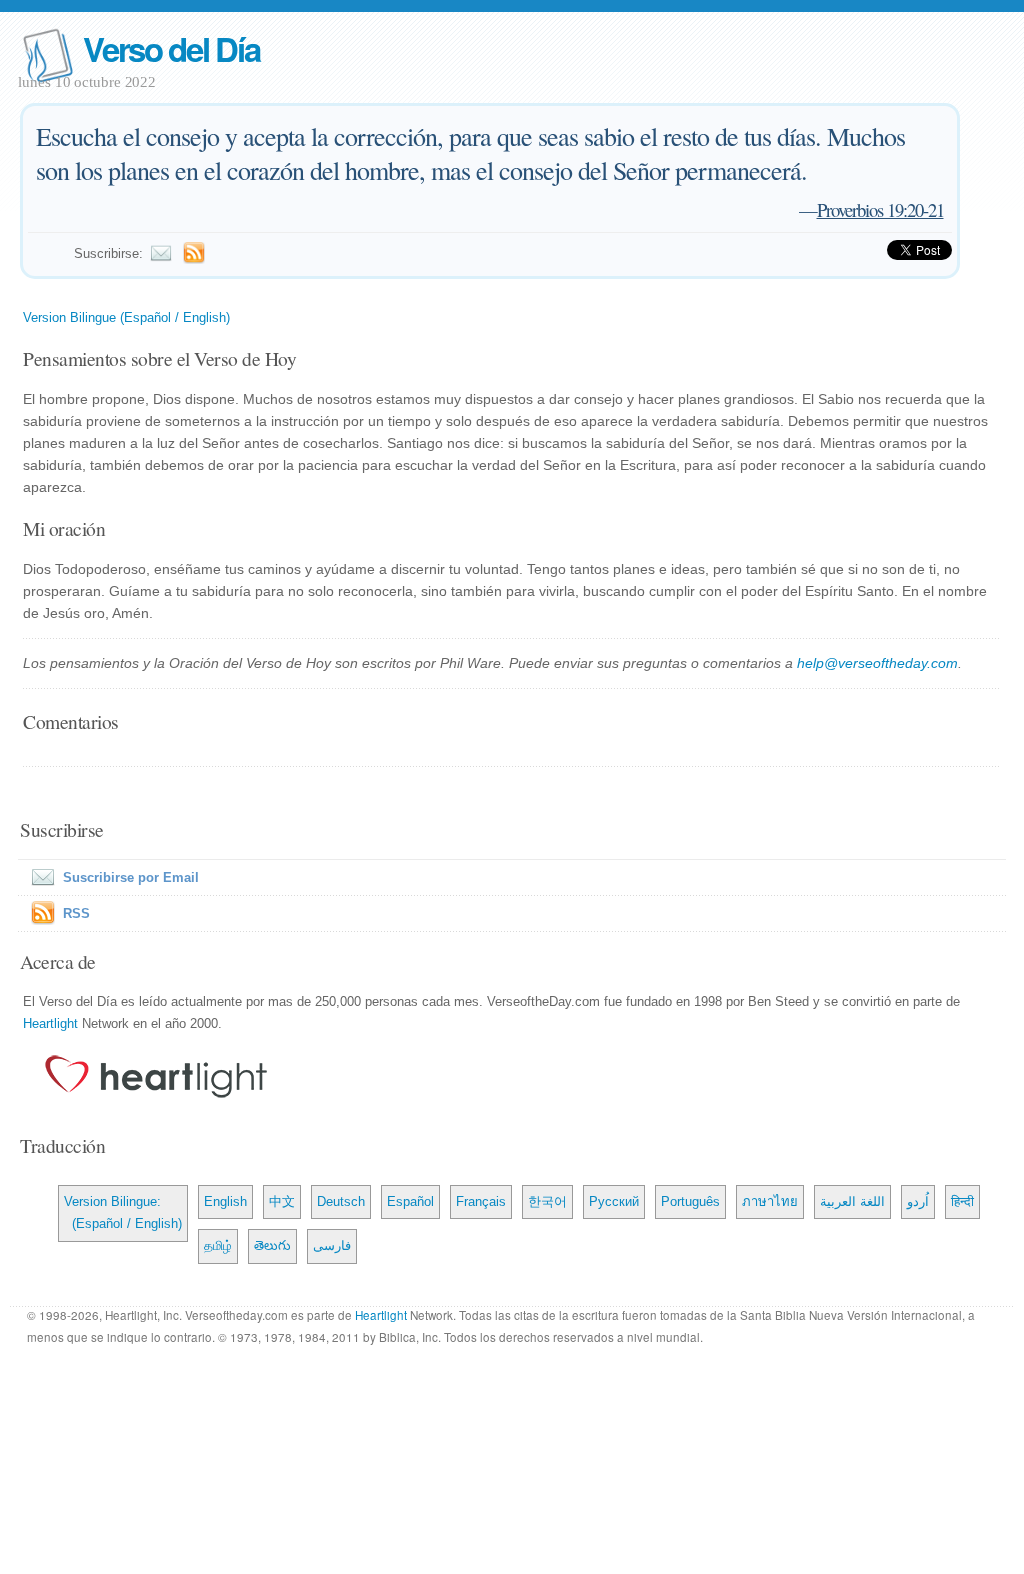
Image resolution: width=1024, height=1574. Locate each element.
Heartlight (50, 1023)
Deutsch (341, 1201)
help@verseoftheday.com (877, 663)
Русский (614, 1201)
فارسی (332, 1245)
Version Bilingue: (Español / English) (123, 1212)
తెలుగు (272, 1245)
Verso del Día (171, 48)
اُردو (918, 1201)
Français (481, 1201)
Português (690, 1201)
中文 (282, 1201)
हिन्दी (962, 1201)
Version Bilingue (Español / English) (126, 317)
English (225, 1201)
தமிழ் (218, 1245)
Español (410, 1201)
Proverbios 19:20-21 (880, 209)
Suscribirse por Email (131, 877)
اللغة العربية (852, 1201)
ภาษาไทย (770, 1201)
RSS (76, 913)
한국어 (547, 1201)
